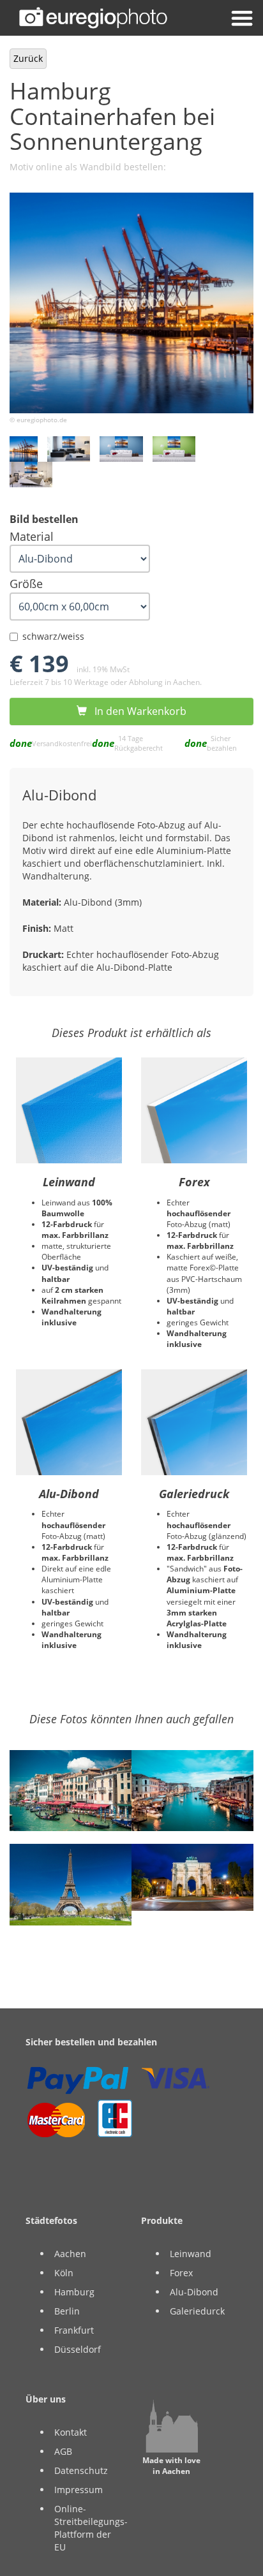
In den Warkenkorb (137, 711)
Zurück (28, 58)
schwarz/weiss (53, 636)
